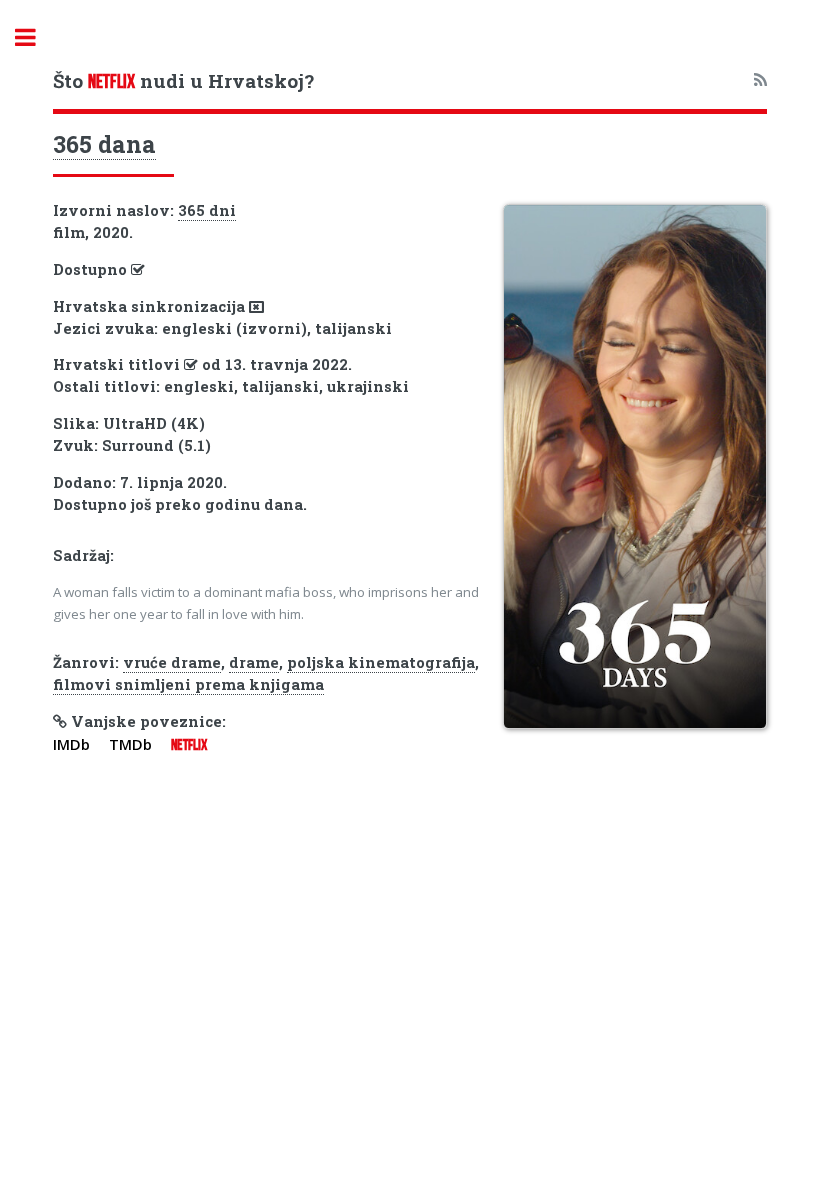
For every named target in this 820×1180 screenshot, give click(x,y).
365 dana (104, 144)
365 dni (207, 210)
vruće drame (172, 662)
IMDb (71, 744)
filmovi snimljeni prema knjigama (188, 684)
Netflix (189, 745)
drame (254, 662)
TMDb (130, 744)
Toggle (36, 37)
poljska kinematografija (381, 662)
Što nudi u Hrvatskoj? (183, 80)
